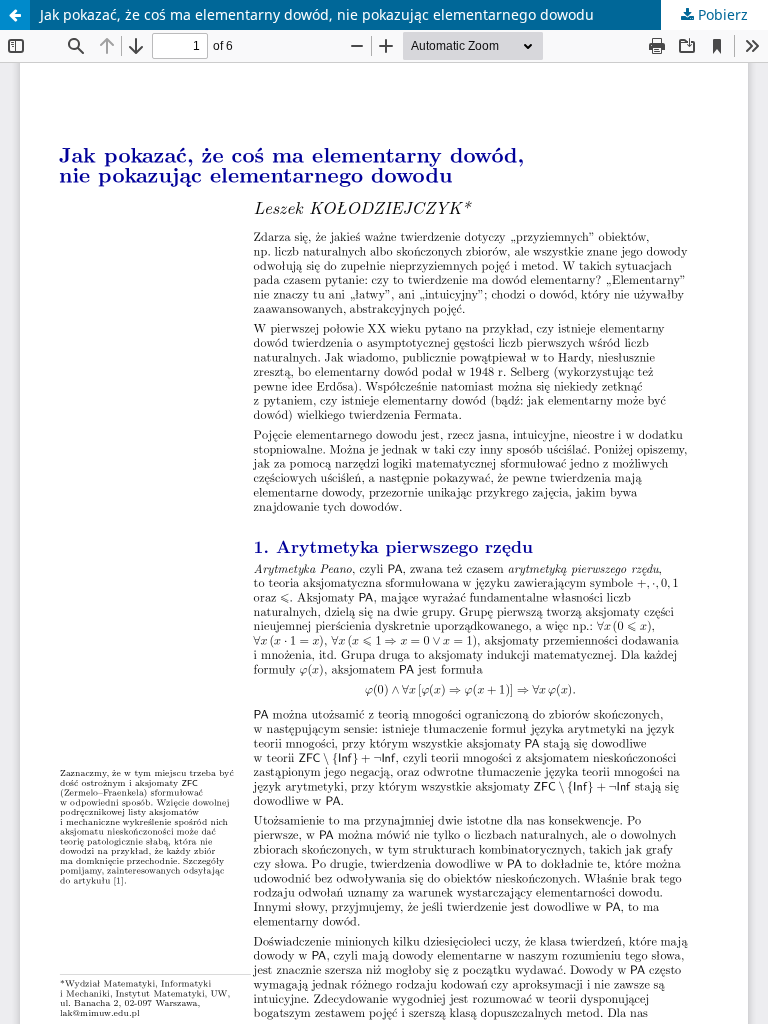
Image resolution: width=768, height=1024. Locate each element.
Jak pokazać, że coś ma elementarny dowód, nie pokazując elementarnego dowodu (317, 14)
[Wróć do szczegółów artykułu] (15, 15)
